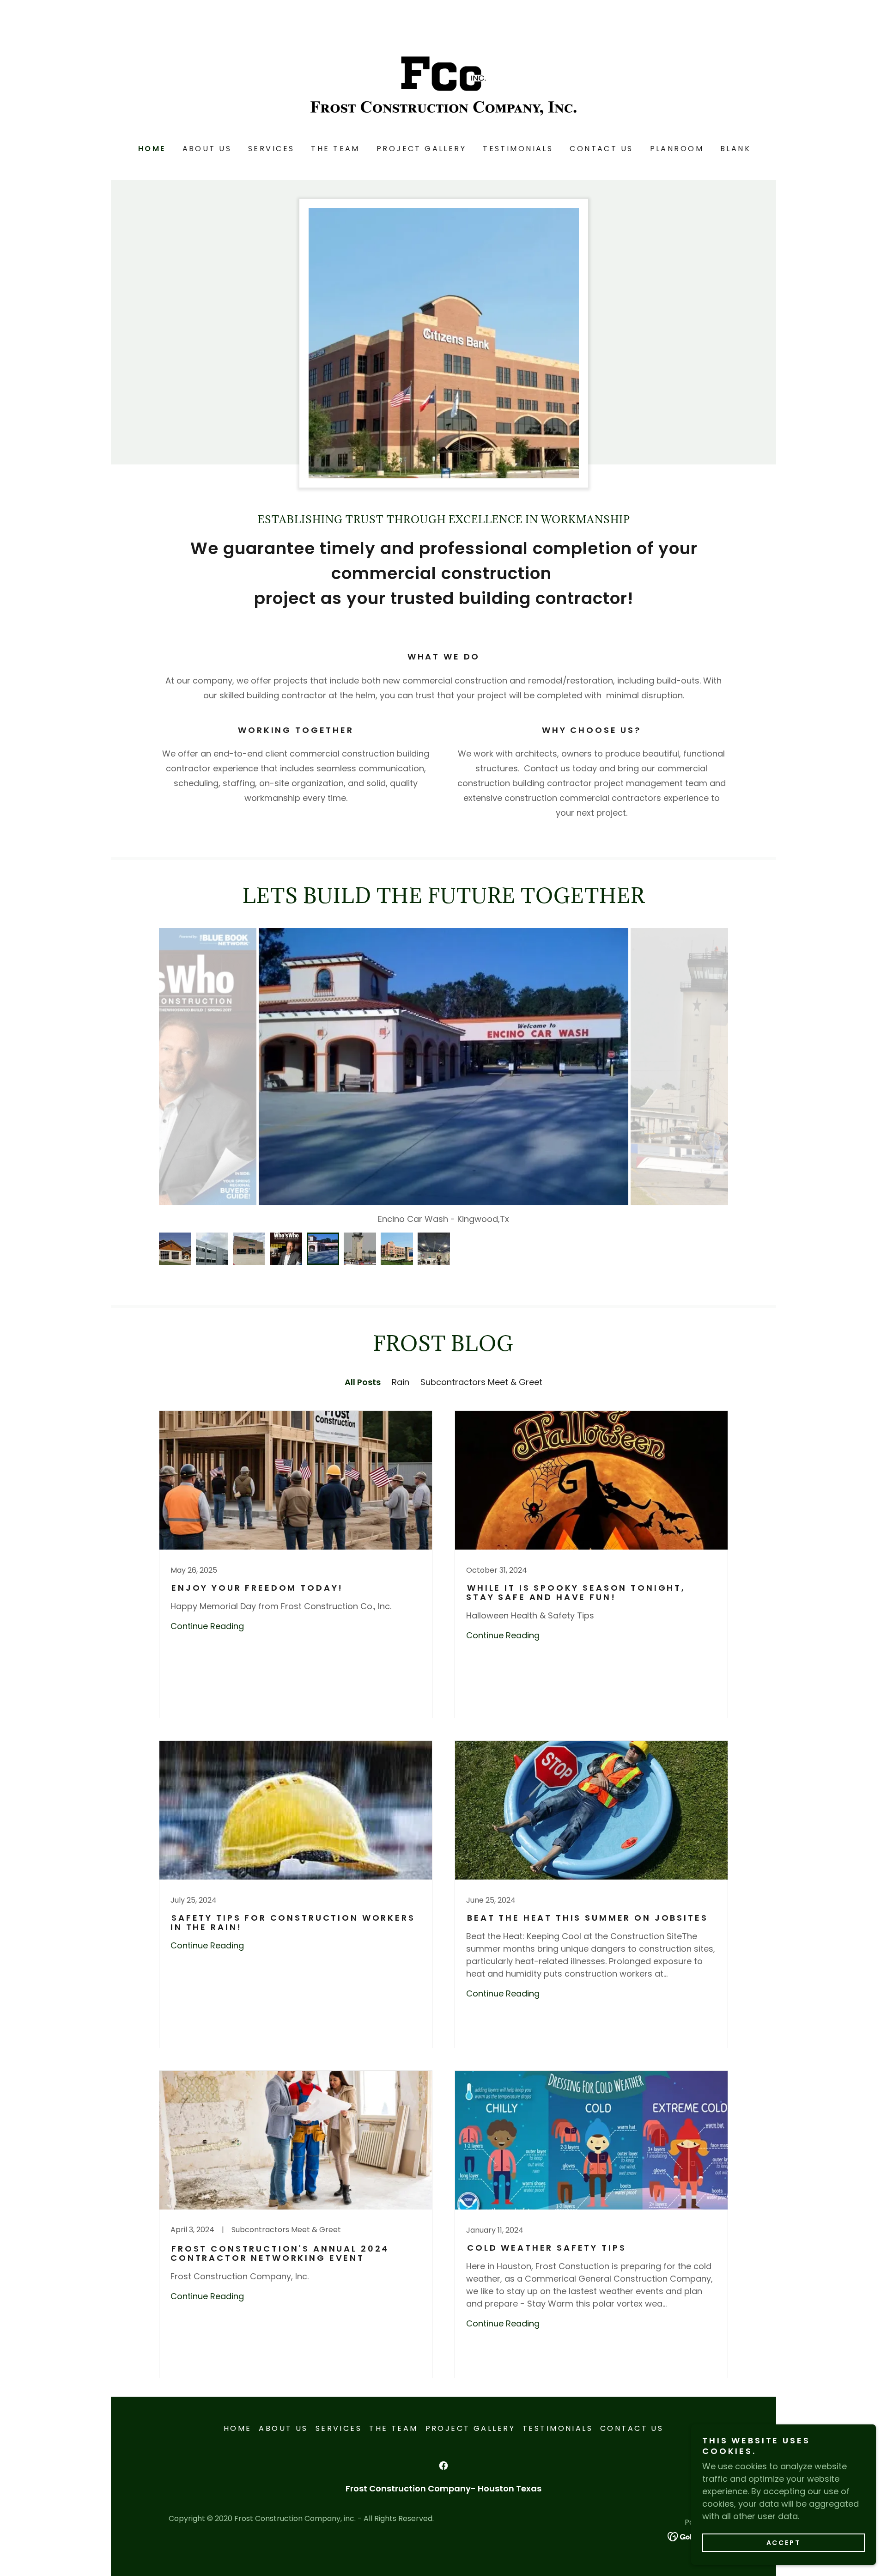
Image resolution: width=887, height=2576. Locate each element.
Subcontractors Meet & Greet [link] (481, 1382)
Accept (784, 2543)
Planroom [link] (677, 149)
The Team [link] (335, 149)
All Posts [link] (363, 1382)
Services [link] (271, 149)
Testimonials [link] (518, 149)
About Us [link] (207, 149)
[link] (443, 85)
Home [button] (238, 2428)
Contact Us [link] (601, 149)
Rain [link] (401, 1382)
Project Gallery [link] (421, 149)
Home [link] (152, 149)
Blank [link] (735, 149)
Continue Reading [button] (207, 1626)
